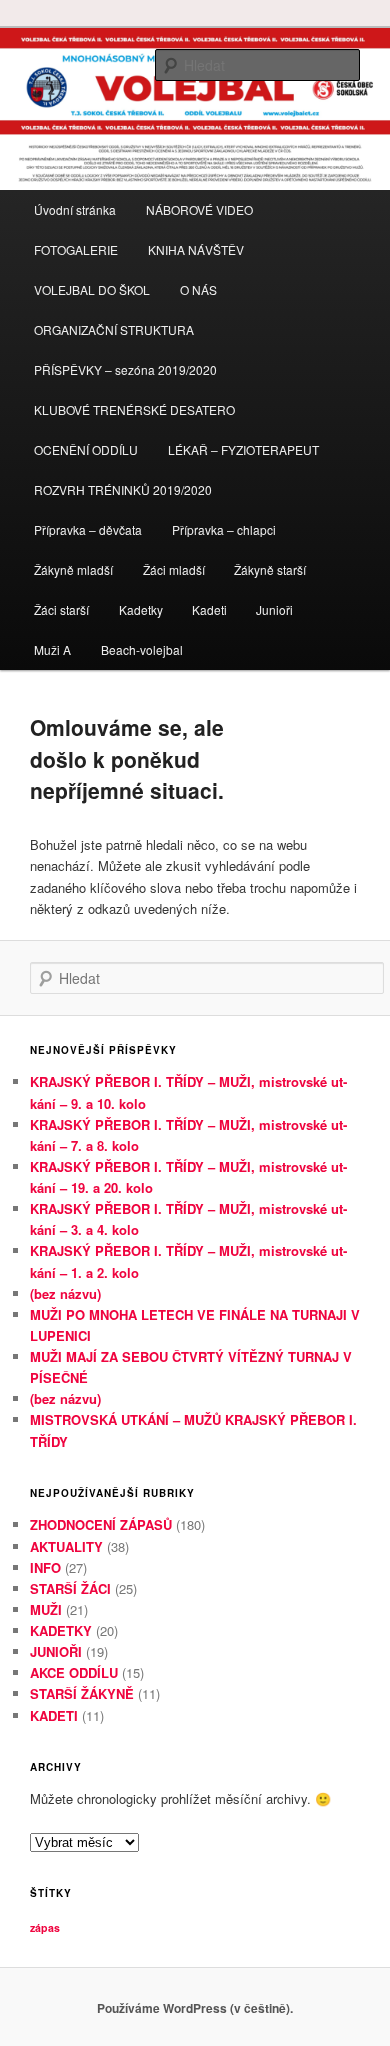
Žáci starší (61, 609)
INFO (45, 1567)
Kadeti (209, 609)
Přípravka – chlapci (224, 529)
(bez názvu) (65, 1293)
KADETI (54, 1715)
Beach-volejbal (142, 649)
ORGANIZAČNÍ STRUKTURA (114, 329)
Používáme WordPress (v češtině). (195, 2008)
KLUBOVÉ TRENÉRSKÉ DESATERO (134, 409)
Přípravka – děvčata (88, 529)
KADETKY (61, 1630)
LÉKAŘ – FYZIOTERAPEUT (243, 449)
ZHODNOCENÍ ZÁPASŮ (101, 1524)
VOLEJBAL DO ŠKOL (92, 289)
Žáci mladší (174, 569)
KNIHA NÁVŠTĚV (196, 249)
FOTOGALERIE (76, 249)
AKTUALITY (66, 1546)
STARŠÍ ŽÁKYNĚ (82, 1693)
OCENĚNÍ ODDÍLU (86, 449)
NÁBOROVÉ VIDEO (199, 209)
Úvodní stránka (75, 209)
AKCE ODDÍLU (74, 1672)
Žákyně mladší (73, 569)
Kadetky (141, 609)
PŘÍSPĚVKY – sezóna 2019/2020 (125, 369)
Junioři (274, 609)
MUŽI (46, 1609)
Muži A (52, 649)
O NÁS (198, 289)
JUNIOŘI (56, 1651)
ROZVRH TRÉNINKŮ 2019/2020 (123, 489)
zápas (45, 1927)
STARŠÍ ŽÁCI (70, 1588)
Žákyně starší (270, 569)
